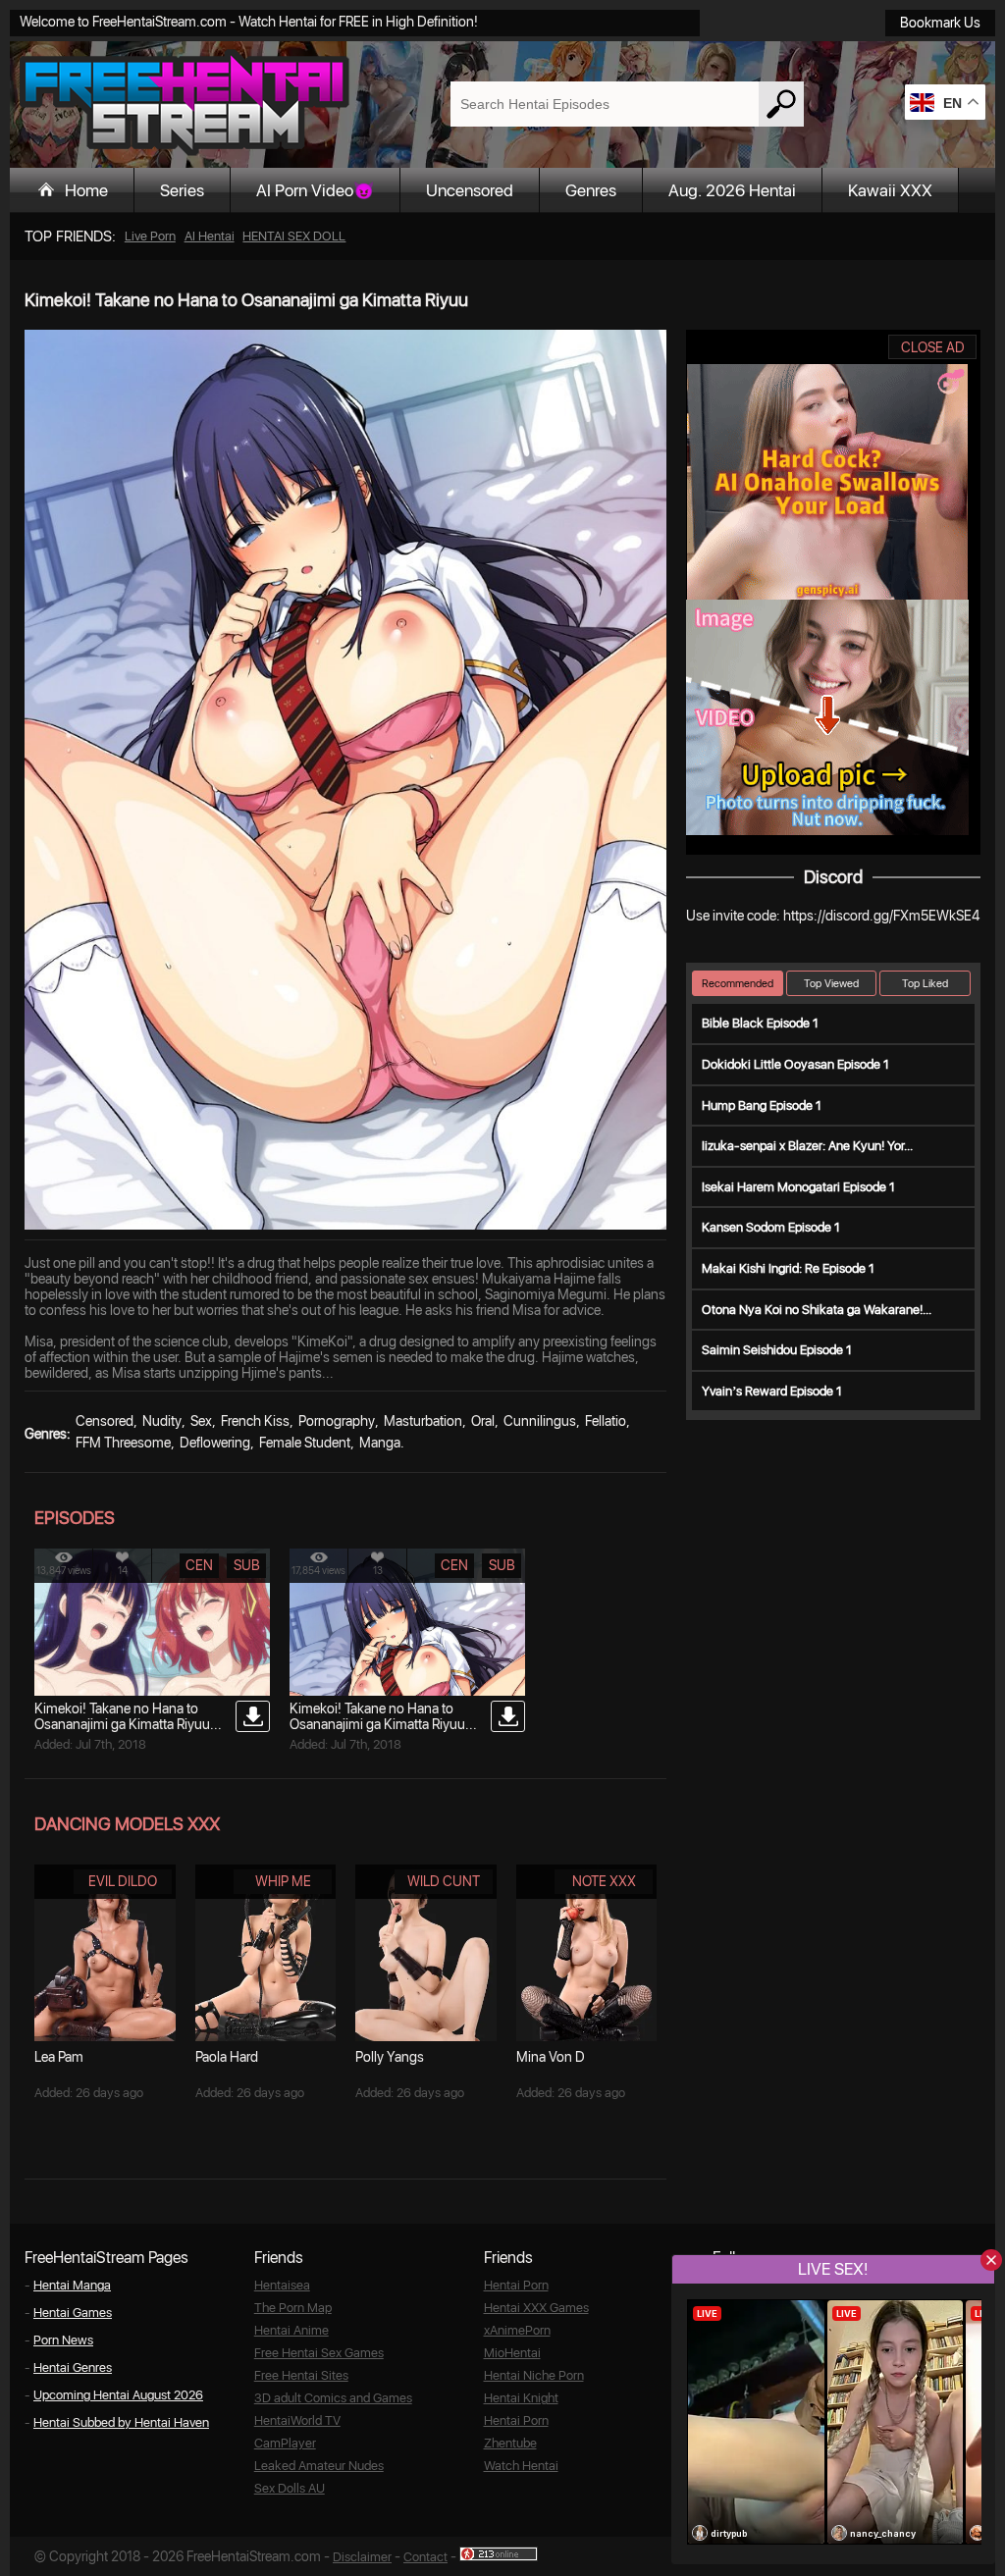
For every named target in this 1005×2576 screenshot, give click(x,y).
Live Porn (150, 236)
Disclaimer (362, 2557)
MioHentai (512, 2353)
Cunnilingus (540, 1421)
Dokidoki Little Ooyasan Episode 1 (795, 1064)
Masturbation (423, 1421)
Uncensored (470, 190)
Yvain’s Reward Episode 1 (772, 1391)
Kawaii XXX (890, 190)
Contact (425, 2557)
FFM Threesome (123, 1443)
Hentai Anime (291, 2330)
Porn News (63, 2340)
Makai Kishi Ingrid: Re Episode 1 (788, 1268)
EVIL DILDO (123, 1881)
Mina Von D (551, 2057)
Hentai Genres (73, 2367)
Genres (591, 190)
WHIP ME (283, 1881)
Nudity (162, 1421)
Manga (380, 1443)
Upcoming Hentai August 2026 (118, 2395)
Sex (201, 1421)
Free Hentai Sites (301, 2375)
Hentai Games (73, 2313)
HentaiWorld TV (297, 2420)
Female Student (305, 1443)
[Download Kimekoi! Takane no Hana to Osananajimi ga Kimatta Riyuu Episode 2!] (253, 1716)
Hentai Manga (72, 2285)
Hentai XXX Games (536, 2308)
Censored (105, 1421)
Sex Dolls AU (290, 2488)
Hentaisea (282, 2285)
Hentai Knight (521, 2398)
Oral (483, 1421)
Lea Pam (59, 2057)
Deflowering (215, 1443)
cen (199, 1565)
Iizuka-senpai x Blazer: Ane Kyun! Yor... (807, 1146)
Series (182, 190)
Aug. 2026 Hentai (732, 190)
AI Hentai (210, 236)
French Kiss (255, 1421)
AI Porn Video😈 (315, 190)
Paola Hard (227, 2057)
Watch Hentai (521, 2466)
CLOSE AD (933, 347)
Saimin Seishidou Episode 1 (777, 1350)
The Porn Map (293, 2308)
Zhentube (510, 2443)
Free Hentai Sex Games (319, 2353)
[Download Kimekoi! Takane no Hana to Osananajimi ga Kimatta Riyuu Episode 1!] (508, 1716)
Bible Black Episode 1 (760, 1023)
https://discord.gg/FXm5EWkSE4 (881, 916)
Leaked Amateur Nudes (319, 2466)
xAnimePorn (517, 2330)
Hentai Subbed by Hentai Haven (121, 2422)
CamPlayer (285, 2443)
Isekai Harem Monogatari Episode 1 (798, 1187)
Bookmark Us (940, 23)
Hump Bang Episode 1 (762, 1105)
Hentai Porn (516, 2285)
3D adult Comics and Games (333, 2398)
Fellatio (606, 1421)
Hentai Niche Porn (534, 2375)
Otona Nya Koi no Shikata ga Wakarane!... (817, 1310)
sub (247, 1565)
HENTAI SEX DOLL (294, 236)
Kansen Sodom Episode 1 (771, 1227)
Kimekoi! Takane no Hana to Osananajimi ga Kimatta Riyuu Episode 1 (377, 1724)
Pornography (337, 1421)
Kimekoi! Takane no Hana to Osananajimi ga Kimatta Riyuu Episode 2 (122, 1724)
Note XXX (604, 1881)
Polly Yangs (390, 2057)
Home (86, 190)
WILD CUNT (444, 1881)
